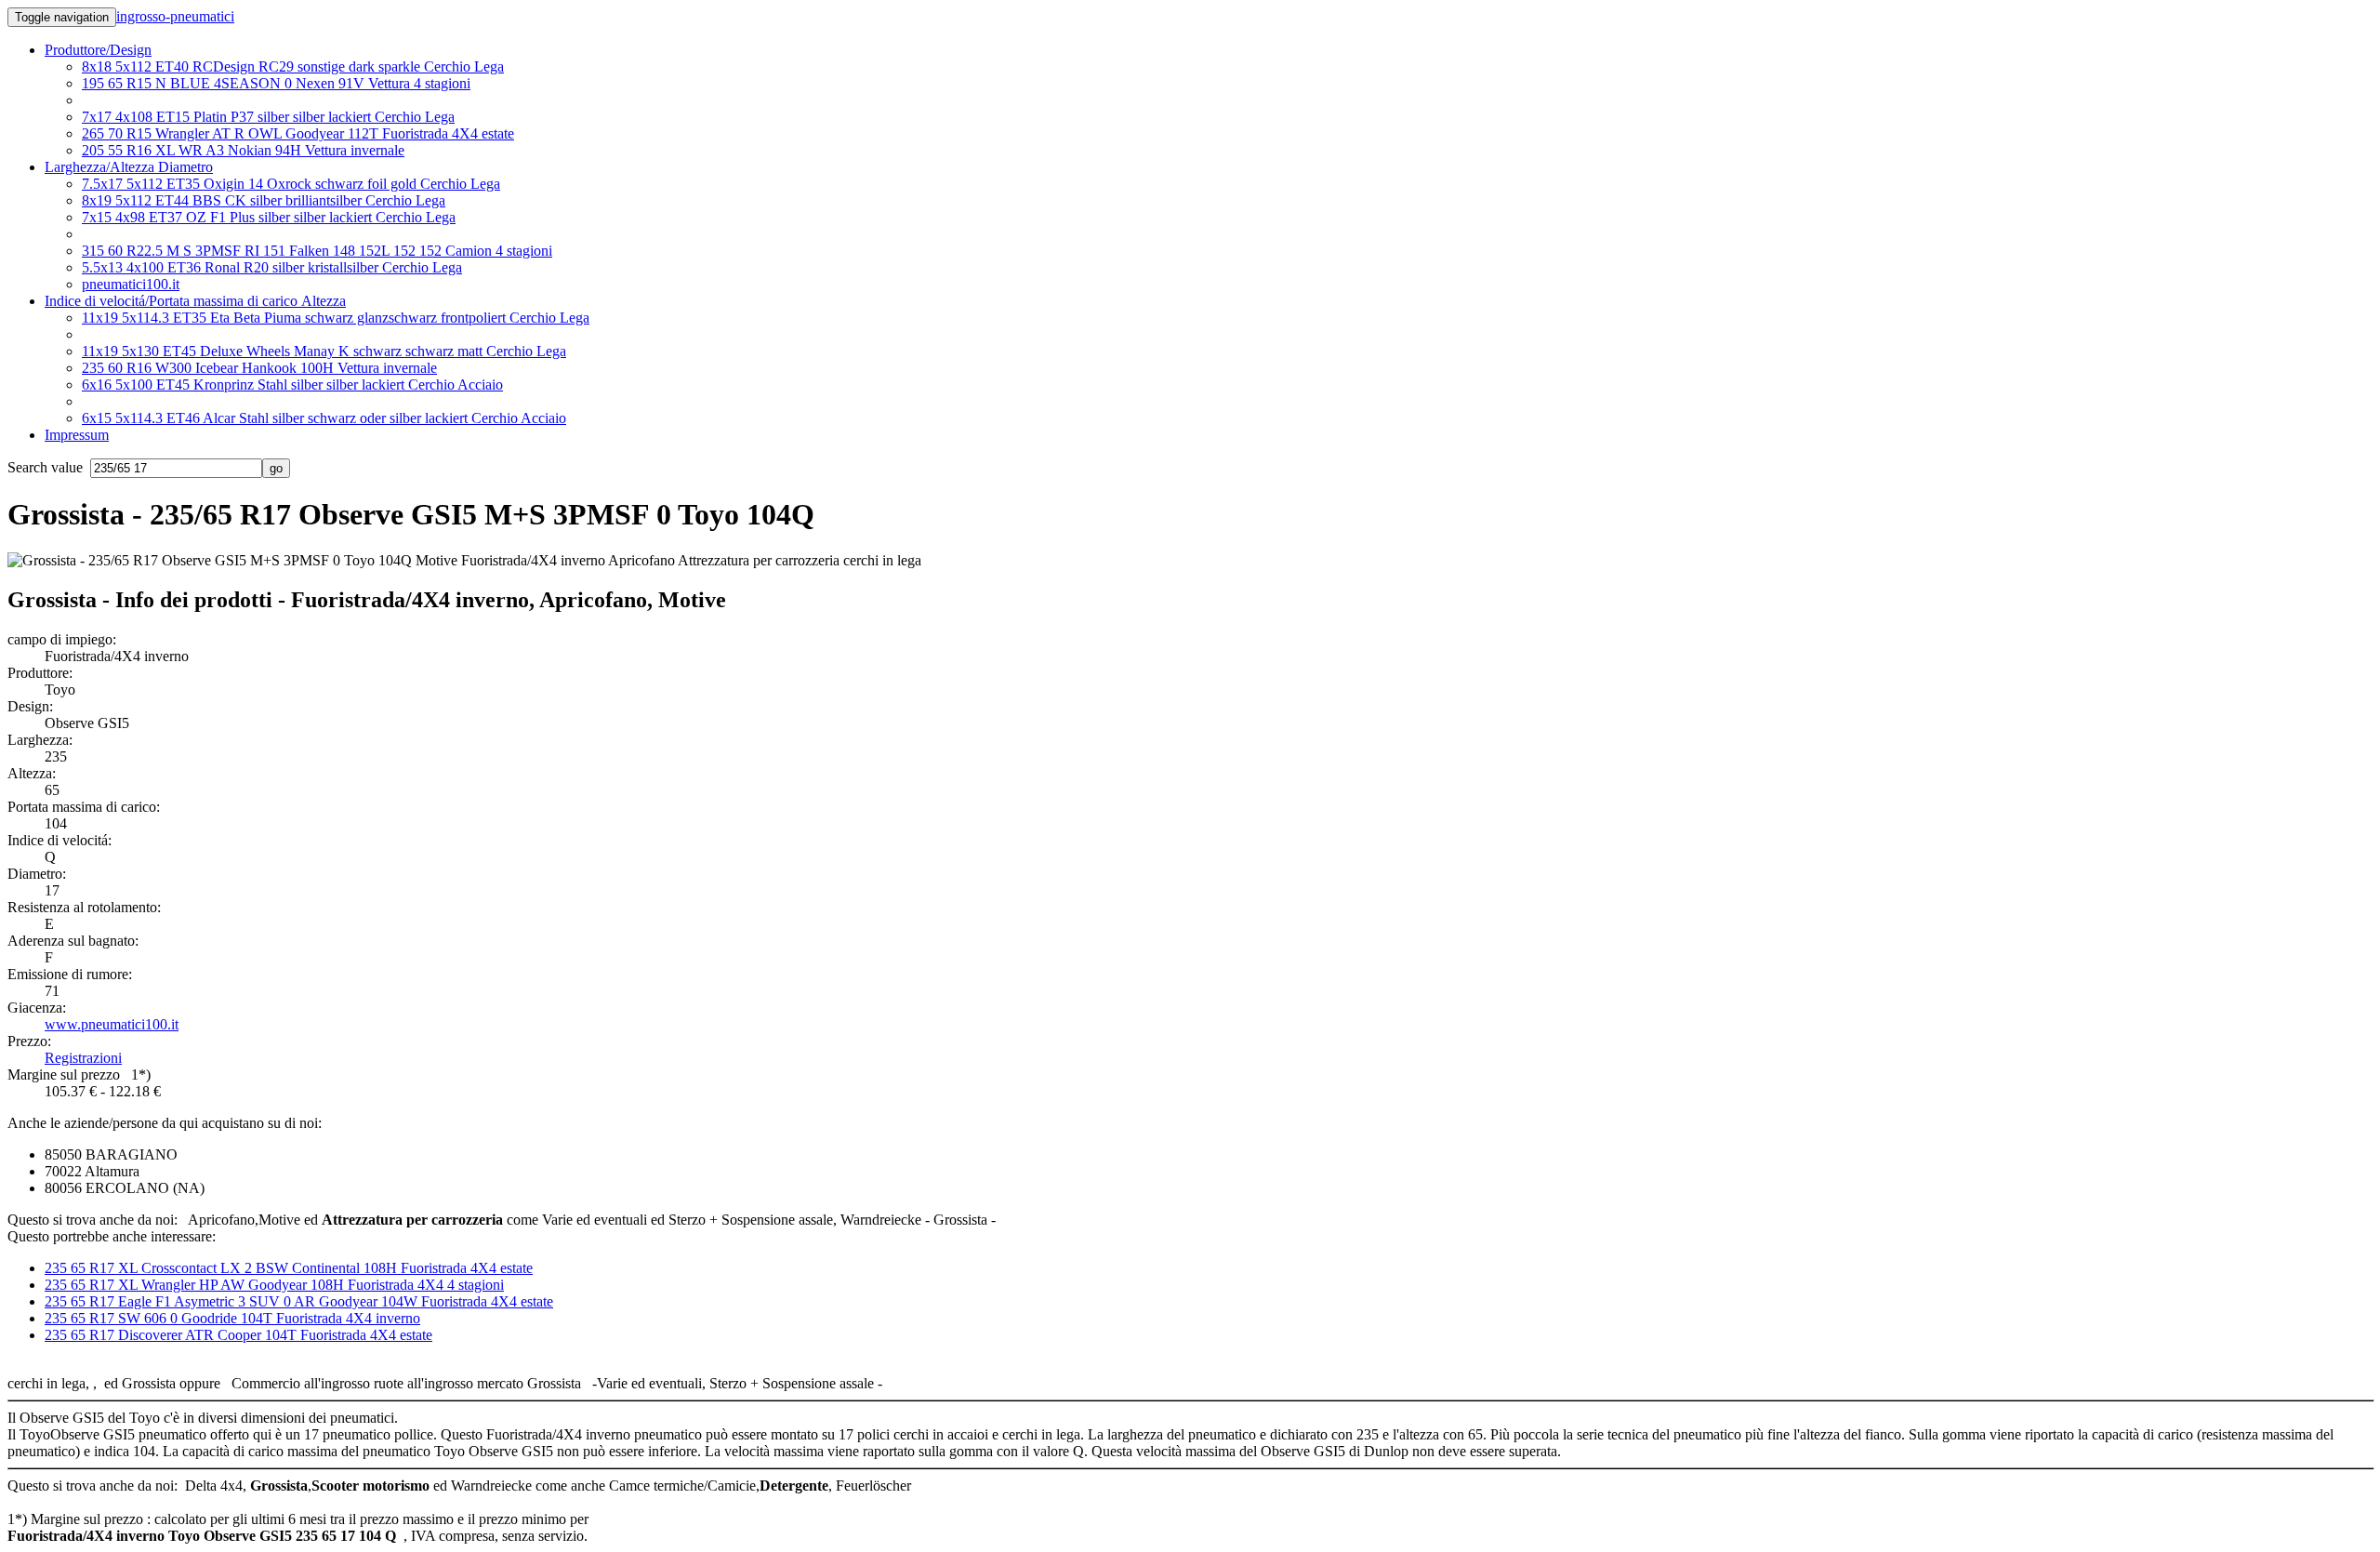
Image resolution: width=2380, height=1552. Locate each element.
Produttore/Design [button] (98, 50)
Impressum (77, 435)
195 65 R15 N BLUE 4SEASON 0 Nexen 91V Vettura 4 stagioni (276, 83)
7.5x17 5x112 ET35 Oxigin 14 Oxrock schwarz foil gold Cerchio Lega (291, 184)
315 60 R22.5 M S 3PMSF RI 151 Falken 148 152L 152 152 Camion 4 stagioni (317, 251)
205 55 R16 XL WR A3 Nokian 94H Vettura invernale (243, 150)
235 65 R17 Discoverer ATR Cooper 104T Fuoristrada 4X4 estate (238, 1335)
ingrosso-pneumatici (175, 16)
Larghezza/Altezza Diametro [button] (129, 167)
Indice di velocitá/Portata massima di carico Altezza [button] (195, 301)
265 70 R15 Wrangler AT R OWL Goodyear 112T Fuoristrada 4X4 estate (298, 133)
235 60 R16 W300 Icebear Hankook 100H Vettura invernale (259, 368)
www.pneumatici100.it (112, 1024)
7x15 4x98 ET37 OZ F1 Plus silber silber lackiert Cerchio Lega (269, 217)
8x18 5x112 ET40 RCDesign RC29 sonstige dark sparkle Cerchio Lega (293, 66)
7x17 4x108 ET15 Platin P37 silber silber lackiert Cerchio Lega (268, 117)
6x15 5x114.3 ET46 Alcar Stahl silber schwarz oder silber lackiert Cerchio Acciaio (324, 418)
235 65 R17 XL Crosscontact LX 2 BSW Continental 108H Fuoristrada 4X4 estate (289, 1268)
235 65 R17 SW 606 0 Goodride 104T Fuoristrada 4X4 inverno (232, 1318)
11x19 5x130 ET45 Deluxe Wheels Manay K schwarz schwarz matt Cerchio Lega (324, 351)
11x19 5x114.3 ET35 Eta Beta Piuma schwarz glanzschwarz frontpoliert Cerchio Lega (336, 318)
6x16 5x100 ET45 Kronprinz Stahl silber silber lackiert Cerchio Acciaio (292, 385)
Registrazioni (83, 1058)
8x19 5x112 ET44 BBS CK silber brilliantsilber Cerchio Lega (264, 200)
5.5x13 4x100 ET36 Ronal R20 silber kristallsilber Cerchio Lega (272, 267)
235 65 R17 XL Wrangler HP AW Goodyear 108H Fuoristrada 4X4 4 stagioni (274, 1285)
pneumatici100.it (131, 284)
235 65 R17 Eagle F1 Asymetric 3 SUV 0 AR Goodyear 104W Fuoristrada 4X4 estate (299, 1301)
